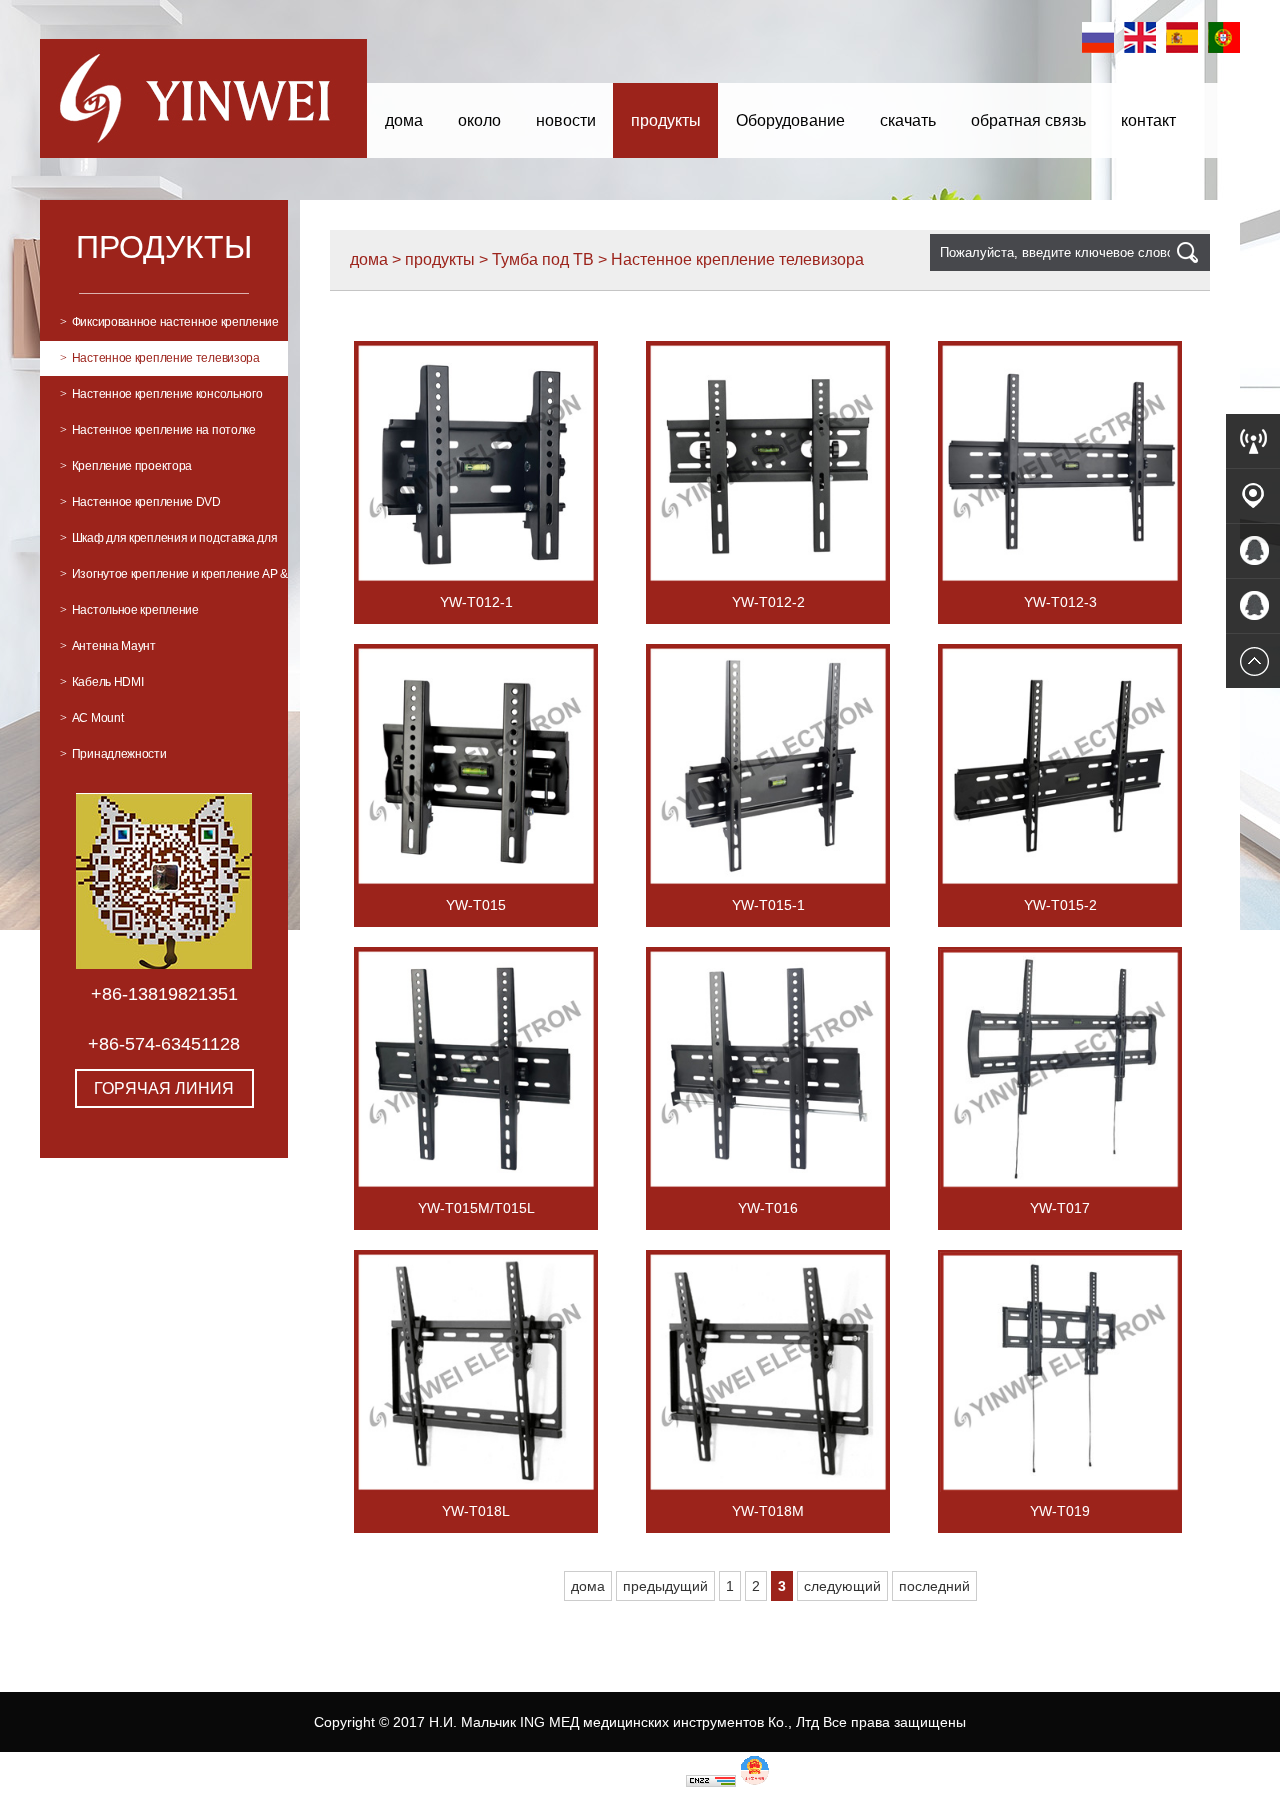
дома (404, 120)
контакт (1148, 120)
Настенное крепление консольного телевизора (161, 399)
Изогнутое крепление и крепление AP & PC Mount (174, 579)
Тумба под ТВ (543, 259)
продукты (666, 120)
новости (566, 120)
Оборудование (790, 120)
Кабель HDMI (101, 682)
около (479, 120)
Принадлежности (113, 754)
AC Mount (91, 718)
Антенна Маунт (108, 646)
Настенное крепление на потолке (158, 430)
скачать (908, 120)
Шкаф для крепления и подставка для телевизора (169, 543)
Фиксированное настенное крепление (169, 322)
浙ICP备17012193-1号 (611, 1782)
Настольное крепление (129, 610)
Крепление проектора (126, 466)
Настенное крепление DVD (140, 502)
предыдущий (665, 1586)
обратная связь (1028, 120)
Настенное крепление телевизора (160, 358)
